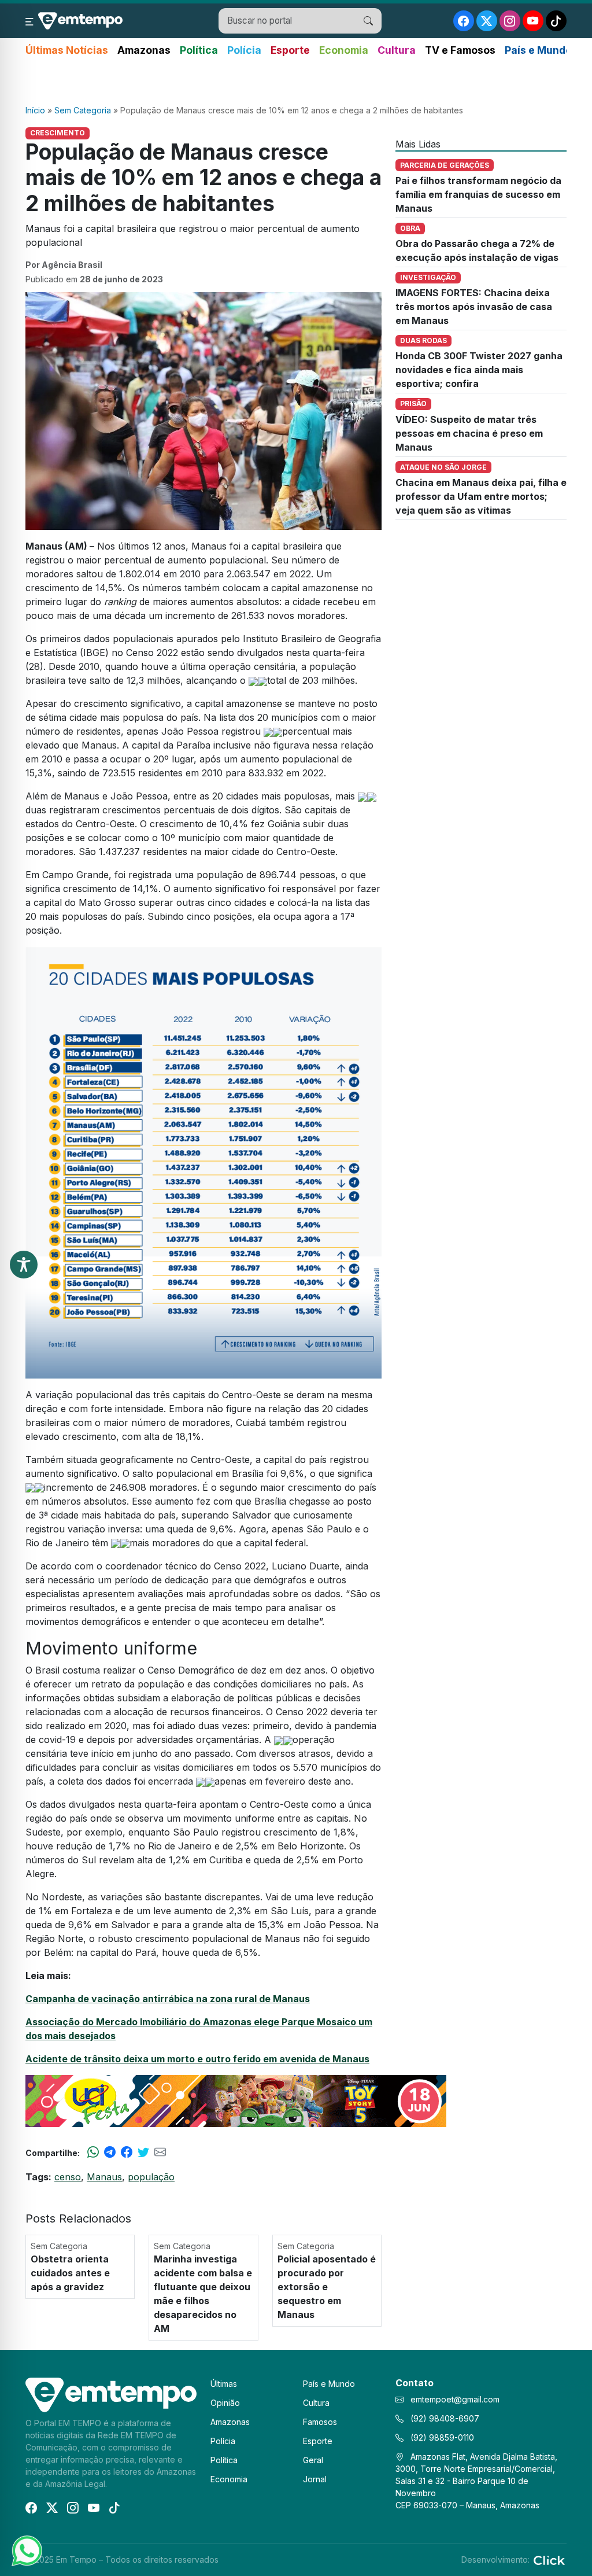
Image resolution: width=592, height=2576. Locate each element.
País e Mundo (538, 50)
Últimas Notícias (67, 50)
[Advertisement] (296, 82)
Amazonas (144, 50)
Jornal (315, 2479)
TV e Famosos (460, 50)
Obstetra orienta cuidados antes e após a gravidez (70, 2273)
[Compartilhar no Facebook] (127, 2153)
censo (68, 2177)
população (151, 2177)
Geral (313, 2460)
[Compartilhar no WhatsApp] (93, 2153)
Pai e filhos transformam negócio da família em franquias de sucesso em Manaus (478, 194)
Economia (344, 50)
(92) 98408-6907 (444, 2418)
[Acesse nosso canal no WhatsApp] (26, 2550)
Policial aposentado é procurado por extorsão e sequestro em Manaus (327, 2287)
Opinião (225, 2403)
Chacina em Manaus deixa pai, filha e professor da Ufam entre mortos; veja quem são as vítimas (481, 496)
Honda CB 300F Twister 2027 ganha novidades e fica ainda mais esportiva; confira (479, 370)
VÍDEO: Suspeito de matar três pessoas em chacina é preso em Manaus (469, 433)
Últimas (224, 2384)
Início (35, 110)
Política (199, 50)
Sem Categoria (83, 110)
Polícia (244, 50)
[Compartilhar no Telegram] (110, 2153)
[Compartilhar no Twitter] (143, 2153)
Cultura (397, 50)
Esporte (290, 50)
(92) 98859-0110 (441, 2437)
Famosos (320, 2422)
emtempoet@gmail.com (455, 2399)
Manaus (104, 2177)
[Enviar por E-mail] (160, 2153)
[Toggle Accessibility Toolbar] (24, 1265)
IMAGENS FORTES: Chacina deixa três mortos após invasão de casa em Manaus (474, 307)
